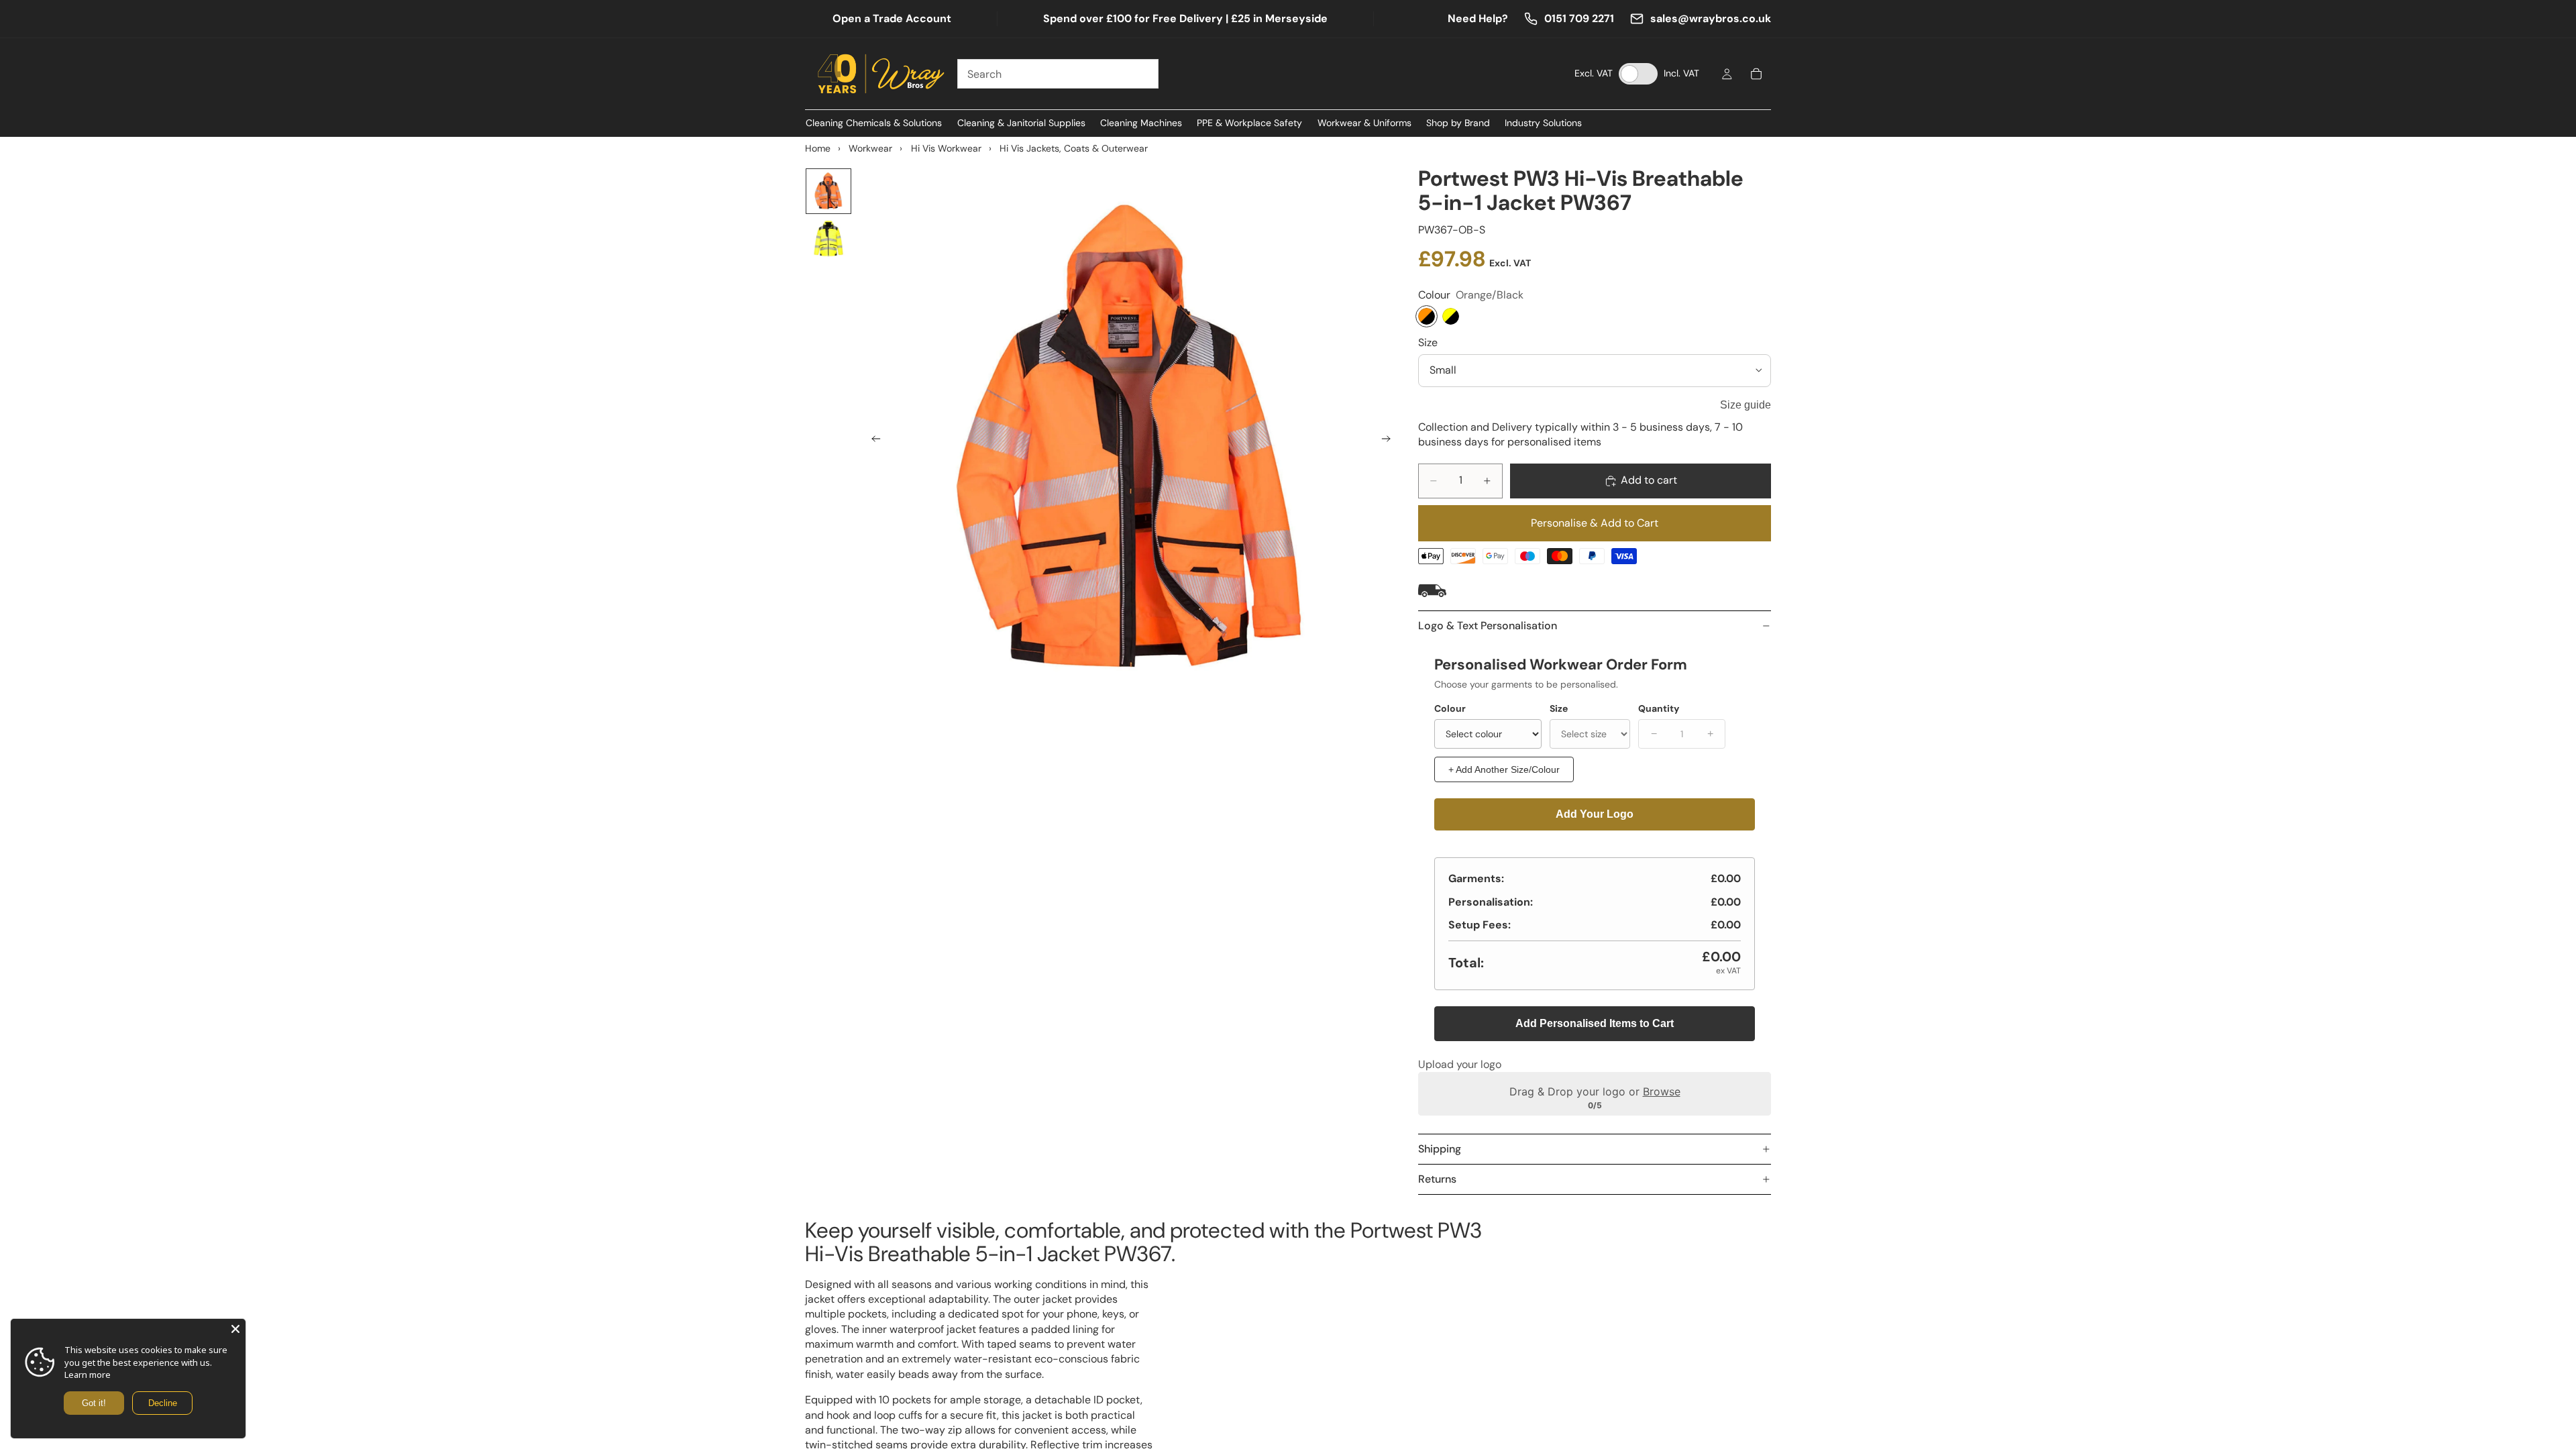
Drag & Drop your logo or (1595, 1091)
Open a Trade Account (892, 18)
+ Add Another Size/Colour (1504, 769)
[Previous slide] (872, 441)
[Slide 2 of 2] (828, 239)
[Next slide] (1390, 441)
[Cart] (1756, 74)
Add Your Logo (1595, 814)
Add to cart (1649, 480)
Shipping (1440, 1149)
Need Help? (1478, 18)
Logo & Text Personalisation (1488, 626)
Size (1428, 342)
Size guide (1746, 405)
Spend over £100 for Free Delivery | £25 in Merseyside (1185, 18)
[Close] (235, 1329)
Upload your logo (1460, 1064)
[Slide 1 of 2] (828, 191)
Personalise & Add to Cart (1595, 523)
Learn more (88, 1375)
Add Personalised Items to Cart (1595, 1023)
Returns (1437, 1179)
